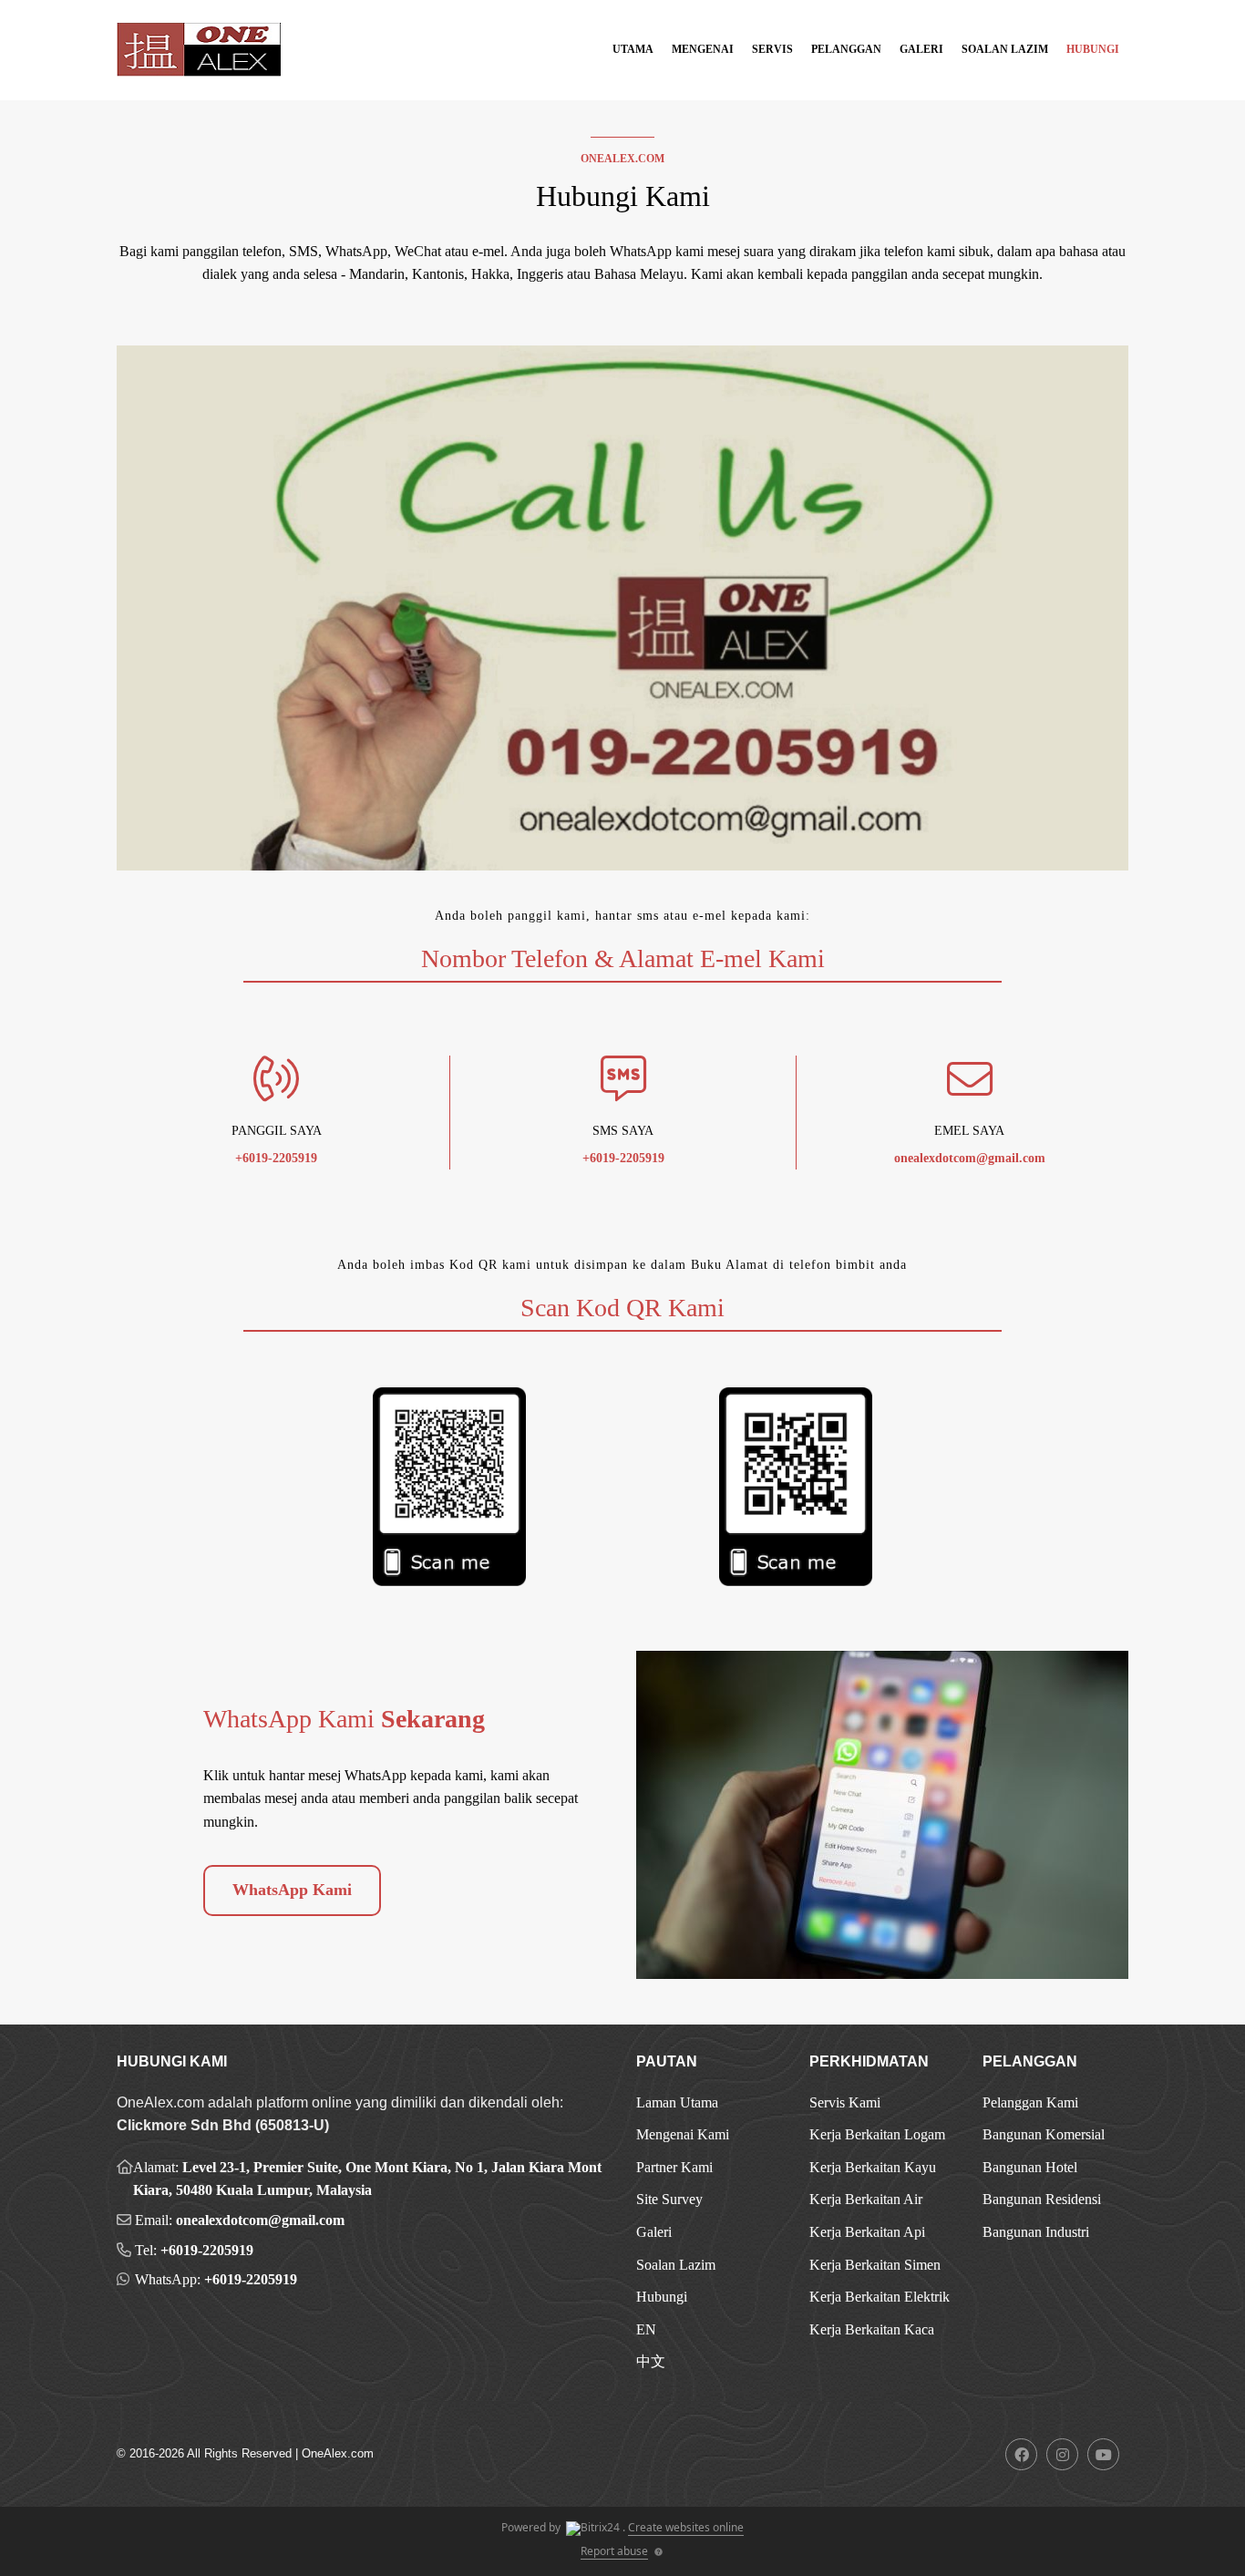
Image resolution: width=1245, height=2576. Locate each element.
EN (646, 2329)
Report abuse (614, 2551)
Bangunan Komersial (1044, 2134)
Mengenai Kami (683, 2134)
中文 (651, 2361)
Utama (633, 49)
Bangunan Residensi (1042, 2199)
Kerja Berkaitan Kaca (872, 2329)
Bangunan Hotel (1030, 2167)
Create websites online (686, 2527)
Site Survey (669, 2199)
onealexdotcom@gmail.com (260, 2220)
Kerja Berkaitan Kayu (873, 2167)
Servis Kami (845, 2102)
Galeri (921, 49)
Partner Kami (674, 2167)
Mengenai (703, 49)
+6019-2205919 (207, 2250)
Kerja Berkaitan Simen (875, 2265)
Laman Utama (677, 2102)
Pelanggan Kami (1030, 2102)
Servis (772, 49)
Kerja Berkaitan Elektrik (880, 2297)
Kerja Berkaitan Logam (877, 2134)
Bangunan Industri (1036, 2232)
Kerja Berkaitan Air (866, 2199)
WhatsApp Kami (292, 1890)
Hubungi (1093, 49)
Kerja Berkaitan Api (867, 2232)
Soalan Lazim (1005, 49)
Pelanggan (846, 49)
